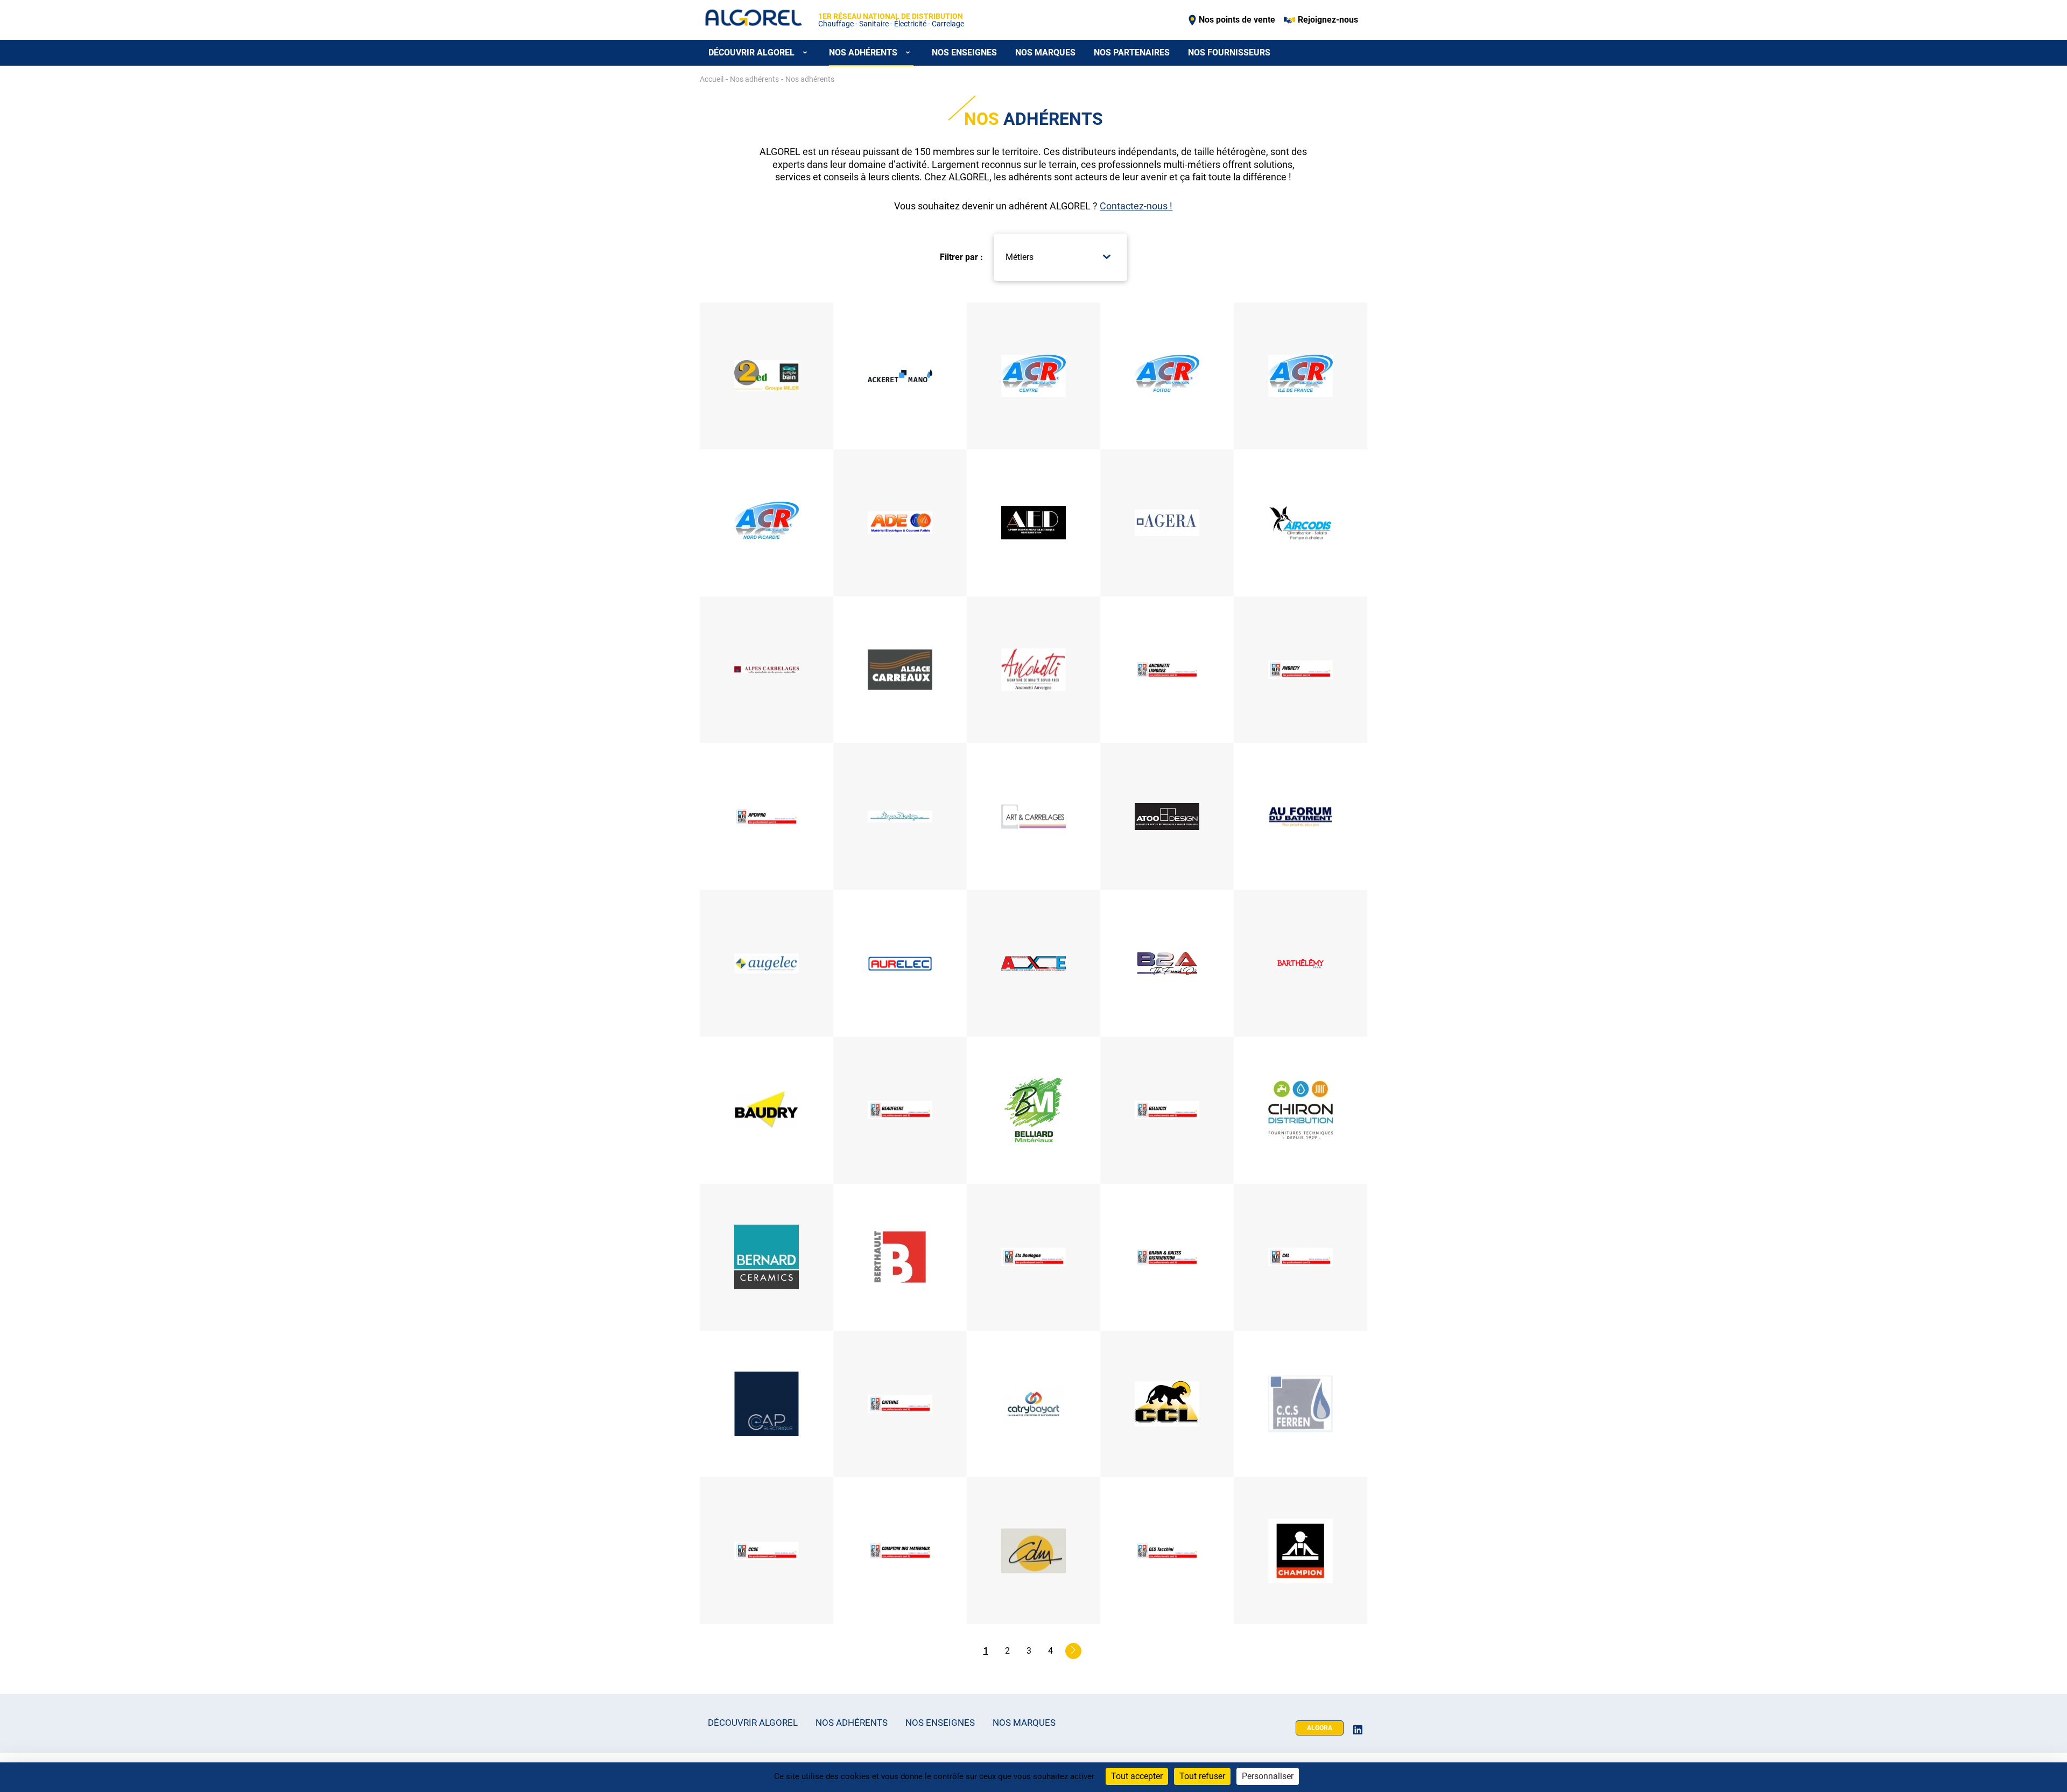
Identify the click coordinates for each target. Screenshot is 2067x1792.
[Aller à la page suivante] (1073, 1651)
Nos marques (1045, 52)
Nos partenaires (1132, 52)
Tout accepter (1137, 1776)
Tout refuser (1202, 1776)
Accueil (712, 79)
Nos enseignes (964, 52)
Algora (1320, 1728)
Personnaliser (1268, 1776)
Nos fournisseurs (1229, 52)
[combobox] (1058, 257)
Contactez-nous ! (1136, 206)
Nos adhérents (852, 1723)
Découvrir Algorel (753, 1723)
